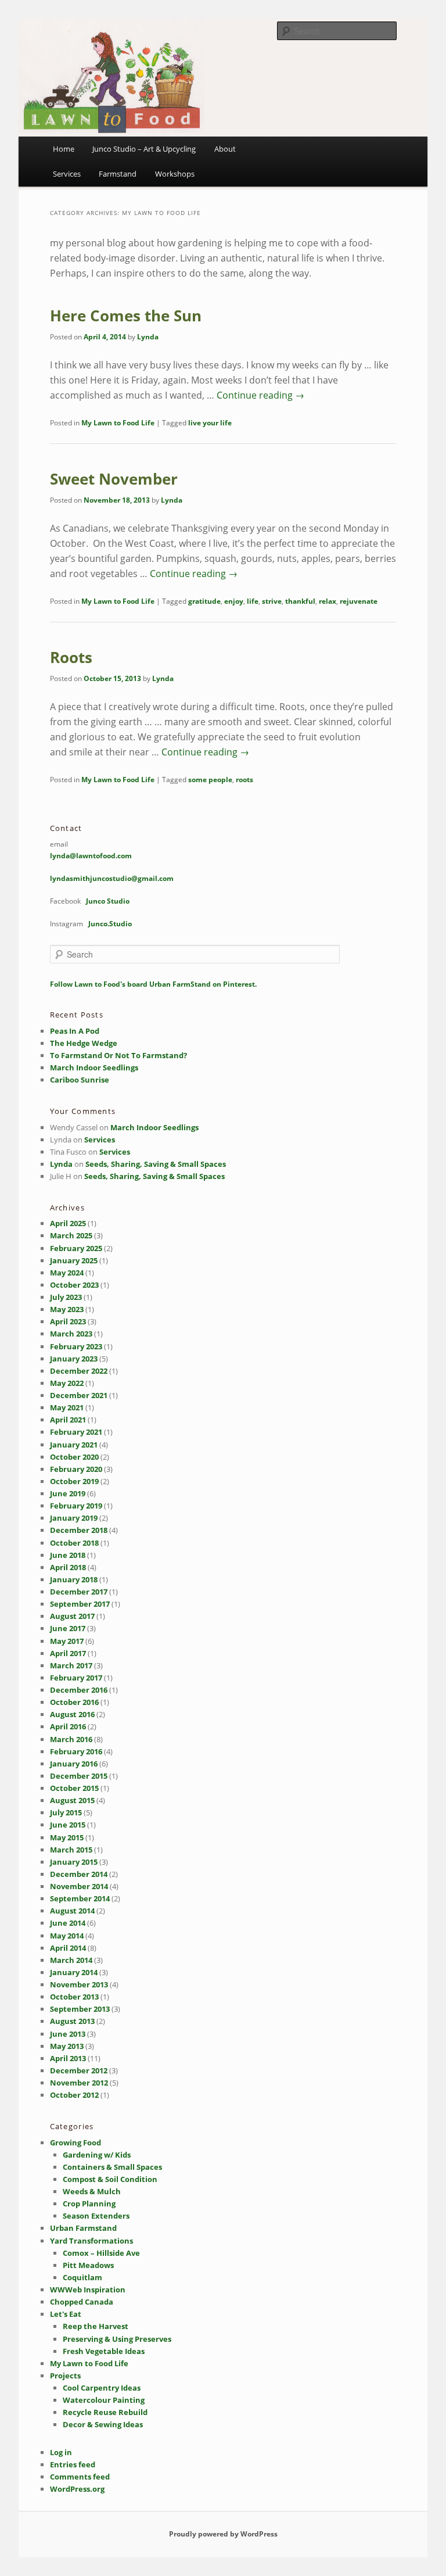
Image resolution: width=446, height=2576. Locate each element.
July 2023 (66, 1297)
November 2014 (79, 1886)
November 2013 (79, 1984)
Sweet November (114, 479)
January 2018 (74, 1579)
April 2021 (68, 1420)
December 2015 (79, 1776)
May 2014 (67, 1936)
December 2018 (79, 1530)
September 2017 (80, 1604)
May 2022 (67, 1383)
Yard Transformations (91, 2241)
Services (67, 174)
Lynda (148, 337)
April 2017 (68, 1653)
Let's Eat (66, 2314)
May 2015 (67, 1837)
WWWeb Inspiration (88, 2290)
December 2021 (79, 1395)
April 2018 (68, 1567)
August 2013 (72, 2021)
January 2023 (74, 1359)
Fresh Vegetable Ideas (104, 2351)
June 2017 (68, 1628)
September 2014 (80, 1898)
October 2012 (74, 2095)
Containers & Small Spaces (112, 2167)
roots (244, 780)
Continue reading (260, 395)
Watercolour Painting (104, 2400)
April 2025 (68, 1223)
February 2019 (76, 1506)
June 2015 (68, 1825)
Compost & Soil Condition (110, 2179)
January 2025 (74, 1260)
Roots (71, 657)
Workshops (175, 174)
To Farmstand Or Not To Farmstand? (118, 1055)
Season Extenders (96, 2216)
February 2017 (76, 1678)
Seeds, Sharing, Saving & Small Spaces (156, 1164)
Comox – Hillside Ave (101, 2253)
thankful (300, 601)
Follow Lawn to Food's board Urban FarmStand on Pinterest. (153, 984)
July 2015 (66, 1812)
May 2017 (67, 1641)
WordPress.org (77, 2489)
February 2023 (76, 1346)
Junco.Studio (110, 924)
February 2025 (76, 1248)
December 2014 (79, 1874)
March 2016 (71, 1739)
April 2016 (68, 1726)
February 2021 (76, 1432)
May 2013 (67, 2046)
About (225, 149)
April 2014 (68, 1948)
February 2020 (76, 1469)
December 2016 (79, 1690)
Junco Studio (108, 901)
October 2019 (74, 1481)
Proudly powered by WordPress (223, 2534)
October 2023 (74, 1285)
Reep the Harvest (96, 2326)
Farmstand (118, 174)
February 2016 (76, 1751)
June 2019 (68, 1493)
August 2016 (72, 1714)
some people (210, 780)
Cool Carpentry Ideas (102, 2388)
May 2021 (67, 1407)
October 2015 (74, 1788)
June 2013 (68, 2034)
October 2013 (74, 1997)
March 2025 (71, 1235)
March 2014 (71, 1960)
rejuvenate (359, 601)
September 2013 (80, 2009)
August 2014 (72, 1911)
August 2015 (72, 1800)
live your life (210, 423)
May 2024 (67, 1273)
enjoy (234, 601)
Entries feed (73, 2464)
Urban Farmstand (83, 2228)
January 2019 (74, 1518)
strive (272, 601)
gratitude (204, 601)
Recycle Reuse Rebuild (105, 2412)
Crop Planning (89, 2204)
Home (64, 149)
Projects (65, 2376)
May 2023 (67, 1309)
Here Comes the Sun (126, 316)
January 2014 (74, 1972)
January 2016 (74, 1764)
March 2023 (71, 1334)
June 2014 (68, 1923)
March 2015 (71, 1850)
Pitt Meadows (88, 2265)
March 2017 (71, 1665)
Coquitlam (82, 2277)
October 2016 (74, 1702)
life (253, 601)
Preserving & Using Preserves (117, 2339)
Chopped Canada (82, 2302)
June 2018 (68, 1555)
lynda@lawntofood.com (91, 856)
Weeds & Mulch (92, 2191)
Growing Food (75, 2143)
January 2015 (74, 1862)
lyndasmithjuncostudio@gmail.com (112, 878)
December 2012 (79, 2070)
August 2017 (72, 1616)
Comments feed (80, 2477)
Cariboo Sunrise (80, 1080)
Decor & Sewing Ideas (103, 2424)
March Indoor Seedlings (94, 1067)
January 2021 (74, 1445)
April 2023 (68, 1321)
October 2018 (74, 1543)
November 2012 (79, 2083)
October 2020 (74, 1457)
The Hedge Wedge (84, 1043)
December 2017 (79, 1592)
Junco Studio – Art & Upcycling (144, 149)
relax (328, 601)
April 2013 (68, 2058)
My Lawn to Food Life (118, 423)
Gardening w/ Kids (97, 2155)
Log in (61, 2452)
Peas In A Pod (75, 1031)
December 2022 (79, 1371)
